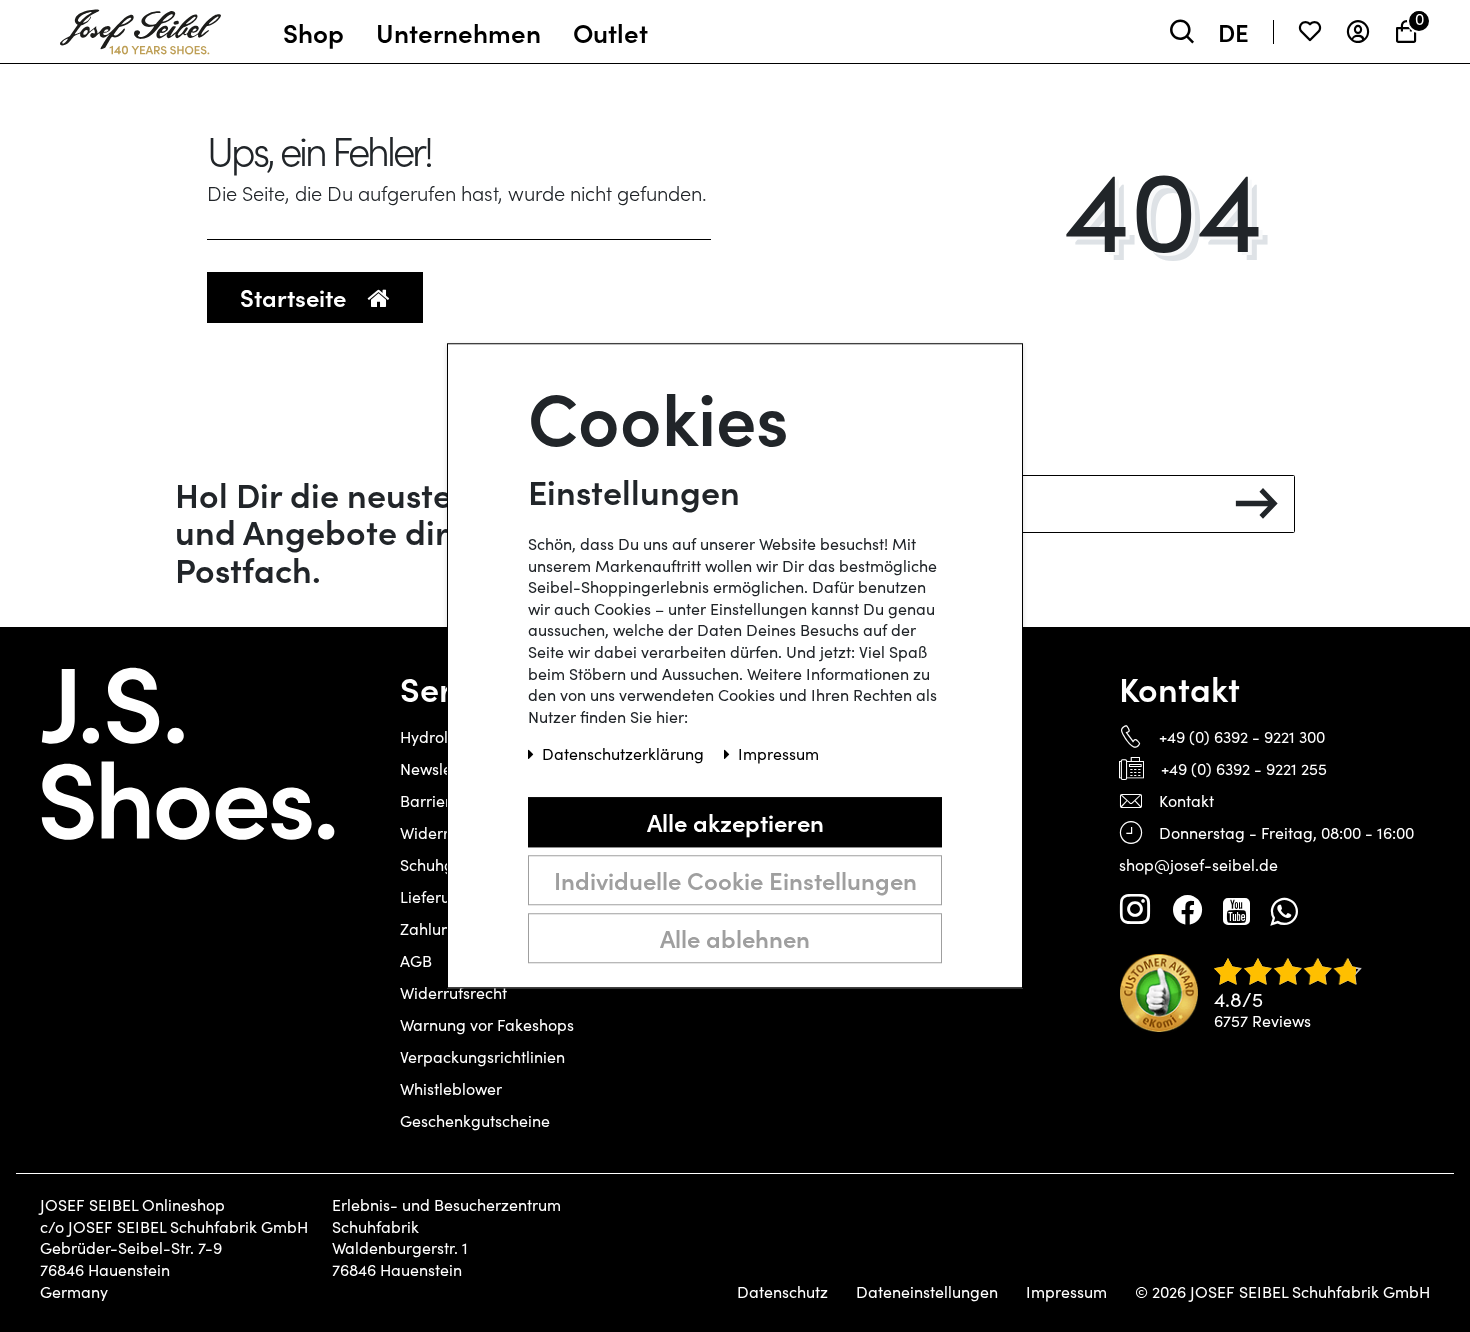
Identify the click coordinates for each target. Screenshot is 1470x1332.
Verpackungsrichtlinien (482, 1056)
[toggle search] (1182, 31)
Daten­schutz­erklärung (625, 754)
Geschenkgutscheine (475, 1120)
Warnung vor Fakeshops (487, 1024)
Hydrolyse (436, 736)
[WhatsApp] (1283, 910)
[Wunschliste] (1310, 31)
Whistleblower (451, 1088)
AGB (416, 960)
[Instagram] (1135, 910)
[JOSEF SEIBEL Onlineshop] (140, 27)
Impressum (1066, 1292)
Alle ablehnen (735, 937)
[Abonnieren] (1256, 504)
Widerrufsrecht (453, 992)
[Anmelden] (1358, 31)
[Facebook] (1187, 910)
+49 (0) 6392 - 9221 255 (1244, 768)
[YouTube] (1236, 910)
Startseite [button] (296, 296)
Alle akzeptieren (735, 821)
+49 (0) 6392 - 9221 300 (1242, 736)
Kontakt (1186, 800)
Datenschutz (782, 1292)
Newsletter (438, 768)
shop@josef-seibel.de (1198, 864)
